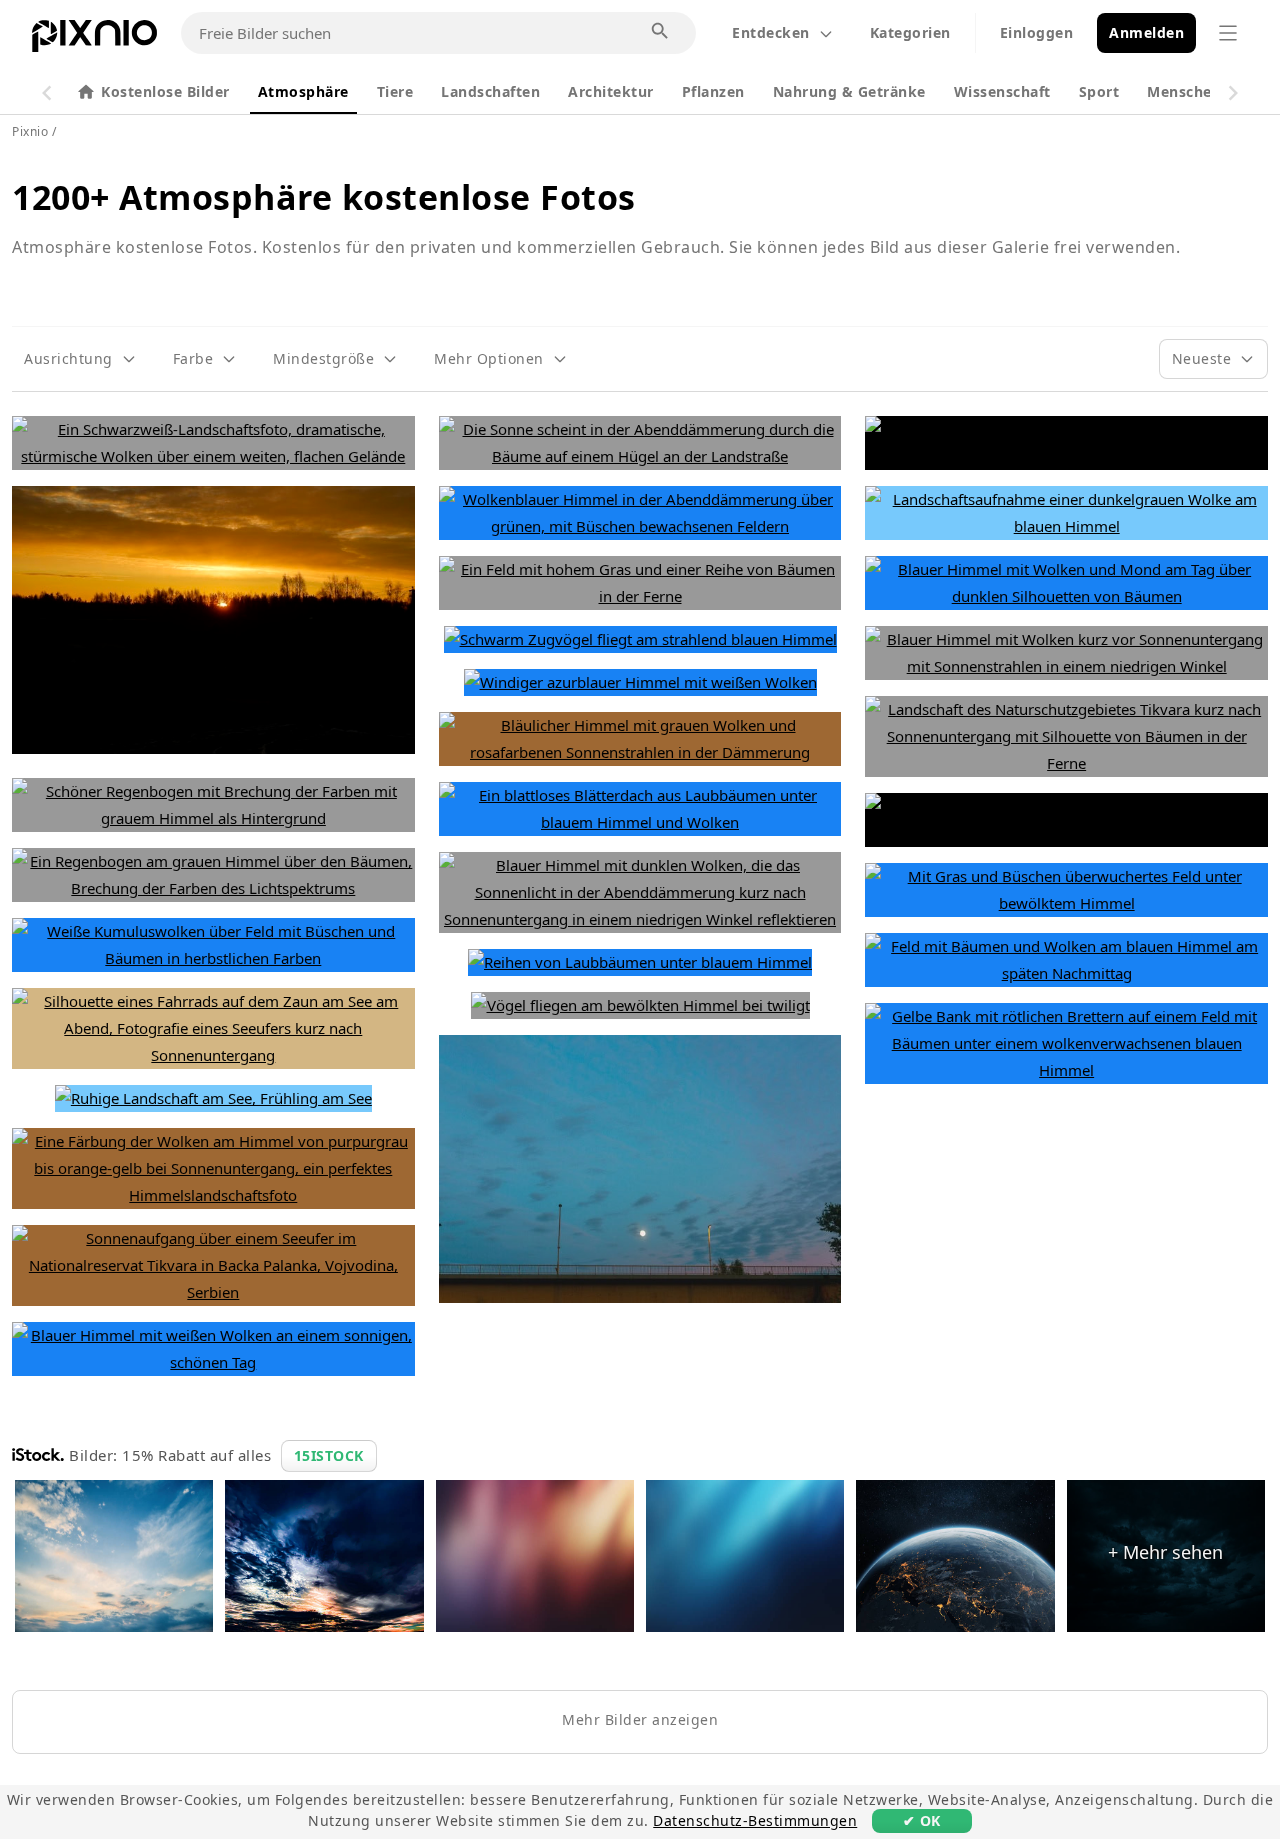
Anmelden (1146, 32)
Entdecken (771, 32)
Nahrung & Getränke (849, 91)
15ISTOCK (329, 1455)
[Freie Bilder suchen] (661, 32)
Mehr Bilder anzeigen (640, 1719)
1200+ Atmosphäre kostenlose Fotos (324, 197)
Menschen (1184, 91)
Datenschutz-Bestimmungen (755, 1820)
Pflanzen (713, 91)
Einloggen (1037, 32)
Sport (1099, 91)
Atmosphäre (303, 91)
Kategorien (910, 32)
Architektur (611, 91)
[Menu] (1228, 33)
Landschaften (490, 91)
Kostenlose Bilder (165, 91)
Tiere (395, 91)
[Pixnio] (94, 40)
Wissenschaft (1002, 91)
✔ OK (922, 1820)
